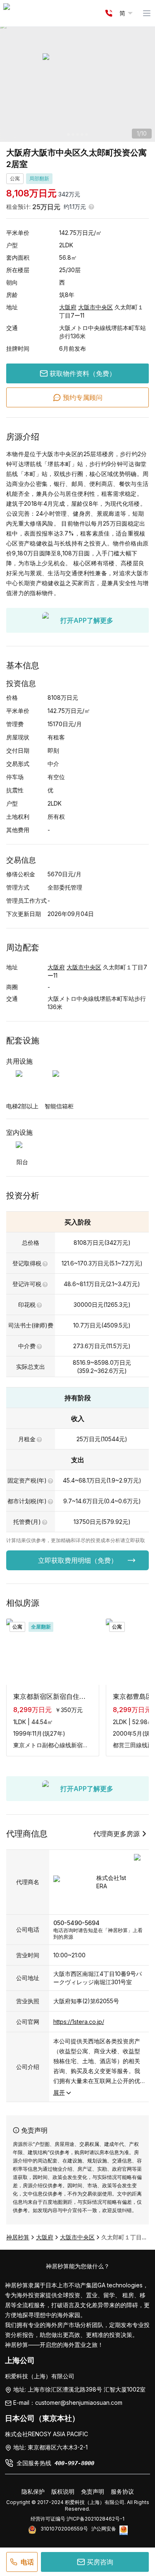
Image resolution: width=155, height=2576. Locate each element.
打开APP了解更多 (87, 620)
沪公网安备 (104, 2529)
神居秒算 (18, 2237)
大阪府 (68, 307)
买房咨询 (100, 2562)
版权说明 (63, 2491)
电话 (27, 2562)
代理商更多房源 (117, 1834)
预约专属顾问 (83, 397)
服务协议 (122, 2491)
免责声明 (93, 2491)
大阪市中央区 (95, 307)
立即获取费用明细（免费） (78, 1560)
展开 (59, 2092)
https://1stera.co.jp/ (79, 2022)
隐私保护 (33, 2491)
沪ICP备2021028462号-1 (95, 2519)
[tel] (109, 13)
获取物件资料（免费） (83, 373)
